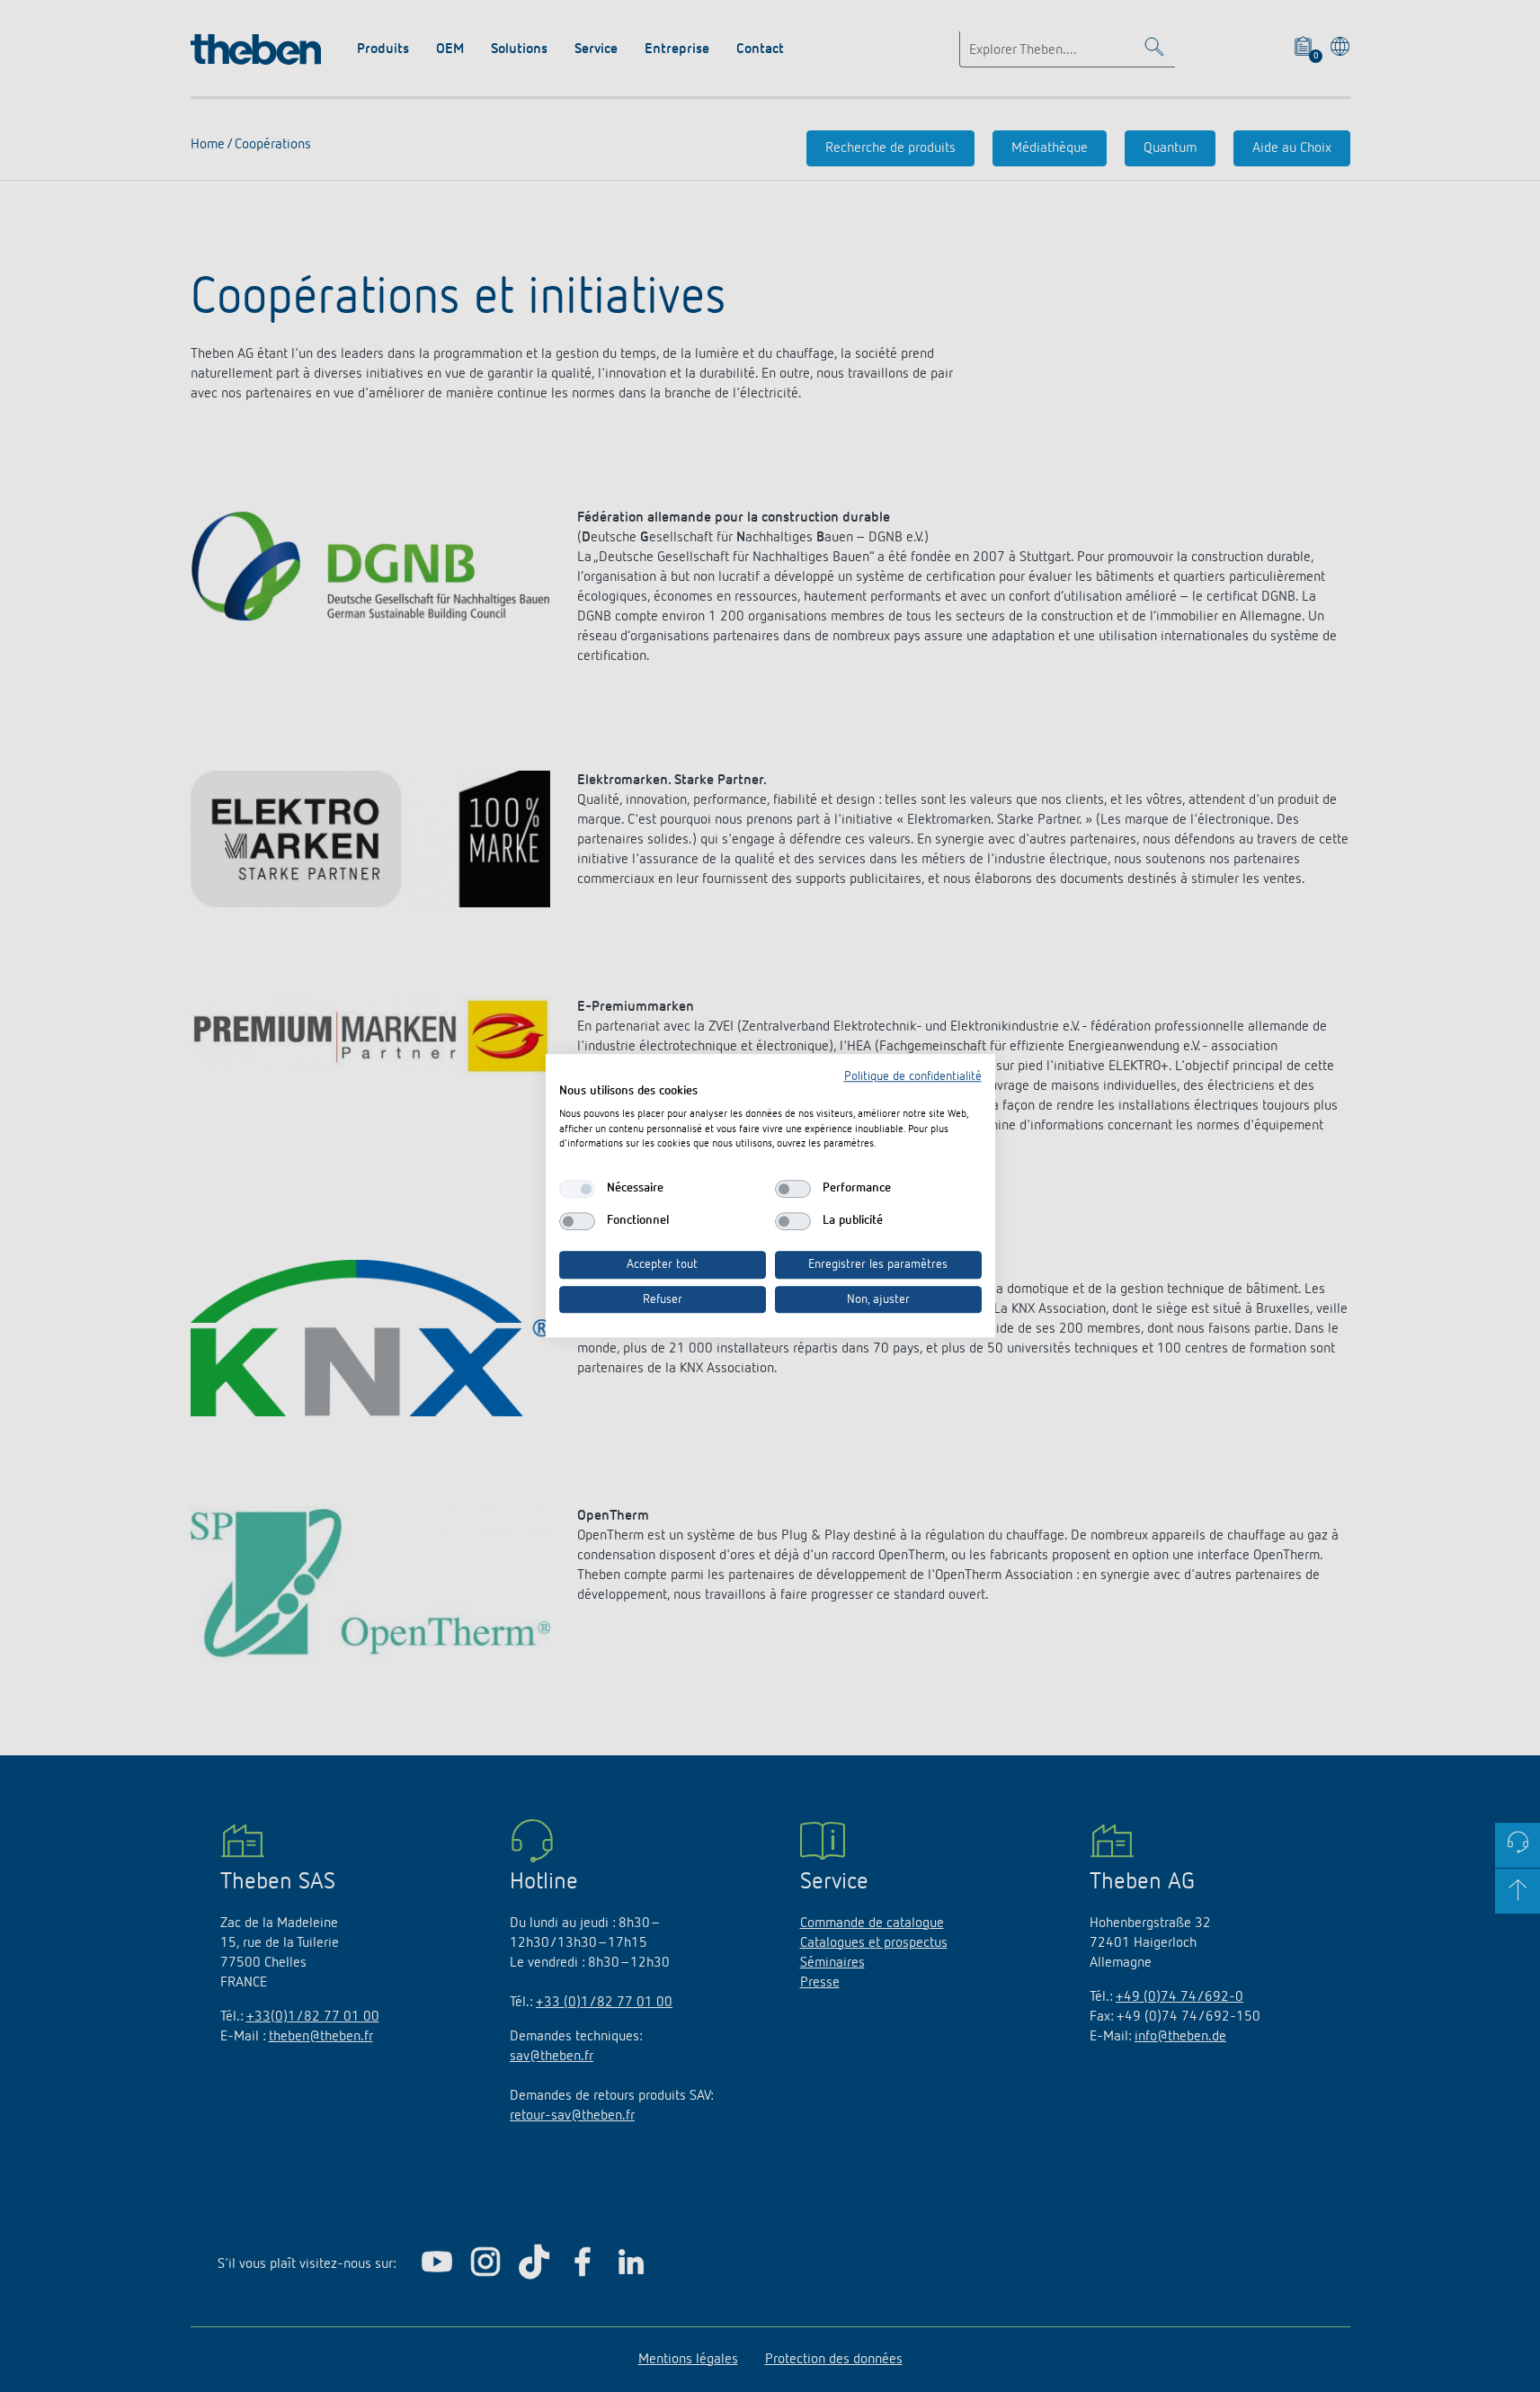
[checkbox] (577, 1189)
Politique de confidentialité (913, 1076)
